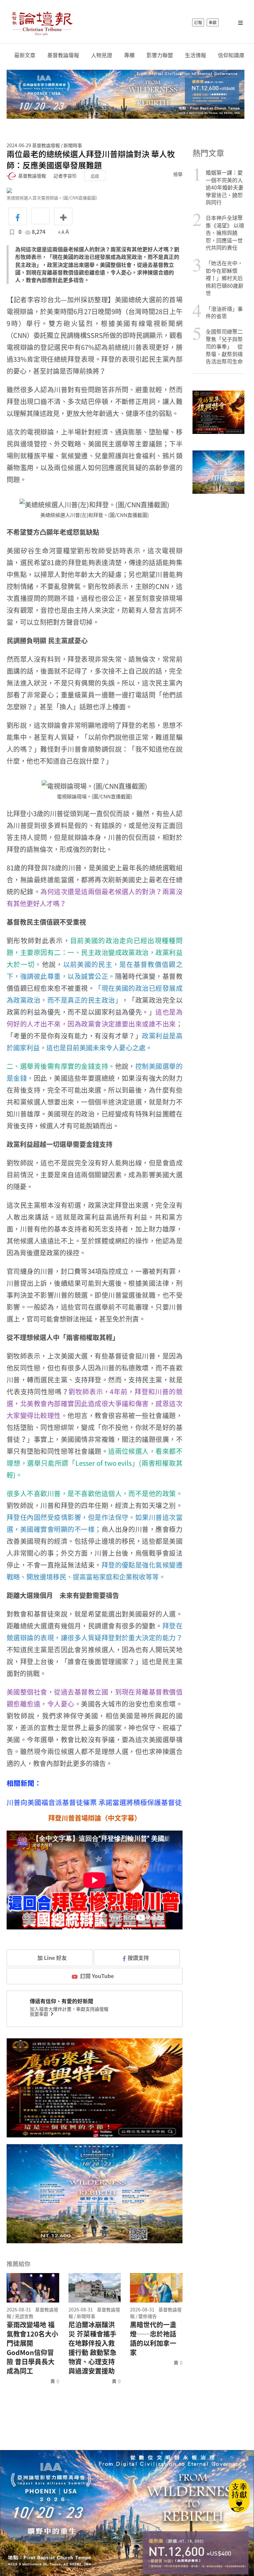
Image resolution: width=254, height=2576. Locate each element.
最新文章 (25, 55)
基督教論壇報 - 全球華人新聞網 (42, 22)
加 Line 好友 (51, 1958)
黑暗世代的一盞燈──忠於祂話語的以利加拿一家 (153, 2339)
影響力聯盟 (160, 55)
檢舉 (178, 174)
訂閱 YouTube (97, 1976)
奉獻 (213, 22)
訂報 (198, 22)
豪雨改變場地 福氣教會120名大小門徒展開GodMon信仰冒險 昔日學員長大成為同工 (32, 2348)
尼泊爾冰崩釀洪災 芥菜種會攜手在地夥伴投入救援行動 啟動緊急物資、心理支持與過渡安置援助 (92, 2348)
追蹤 (95, 176)
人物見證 (102, 55)
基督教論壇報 (63, 55)
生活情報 (195, 55)
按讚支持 (138, 1958)
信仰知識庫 (231, 55)
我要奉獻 (40, 2014)
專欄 (129, 55)
